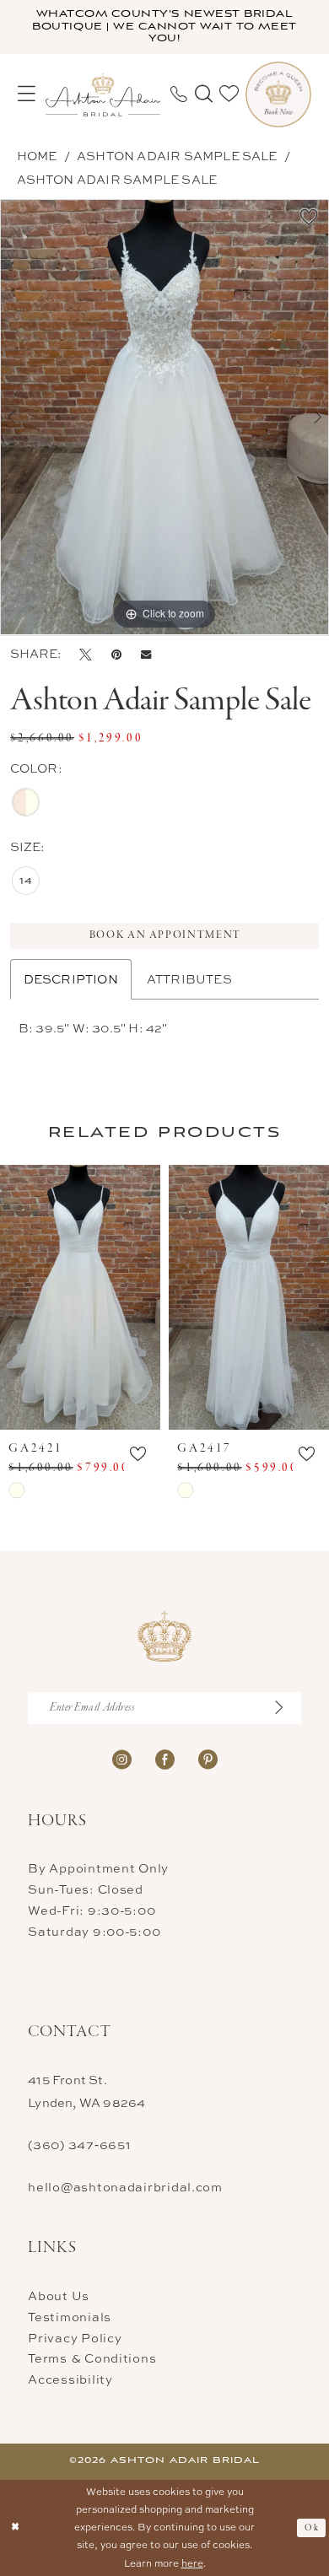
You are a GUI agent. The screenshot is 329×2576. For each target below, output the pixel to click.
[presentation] (80, 1297)
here (192, 2563)
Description (71, 979)
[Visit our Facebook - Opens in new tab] (165, 1759)
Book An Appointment (165, 935)
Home (37, 156)
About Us (59, 2296)
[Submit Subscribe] (287, 1708)
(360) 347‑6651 (79, 2145)
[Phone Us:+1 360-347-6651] (179, 94)
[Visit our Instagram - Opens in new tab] (122, 1759)
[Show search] (203, 94)
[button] (27, 94)
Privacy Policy (75, 2338)
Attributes (189, 979)
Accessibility (70, 2379)
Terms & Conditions (92, 2358)
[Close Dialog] (15, 2527)
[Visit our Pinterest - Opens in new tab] (208, 1759)
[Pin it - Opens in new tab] (116, 654)
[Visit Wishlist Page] (229, 94)
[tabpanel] (164, 417)
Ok (312, 2528)
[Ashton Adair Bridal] (103, 94)
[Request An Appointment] (278, 94)
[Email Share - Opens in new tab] (146, 654)
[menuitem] (27, 94)
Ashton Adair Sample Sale (177, 156)
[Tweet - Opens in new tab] (86, 654)
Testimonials (70, 2317)
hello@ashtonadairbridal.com (125, 2187)
